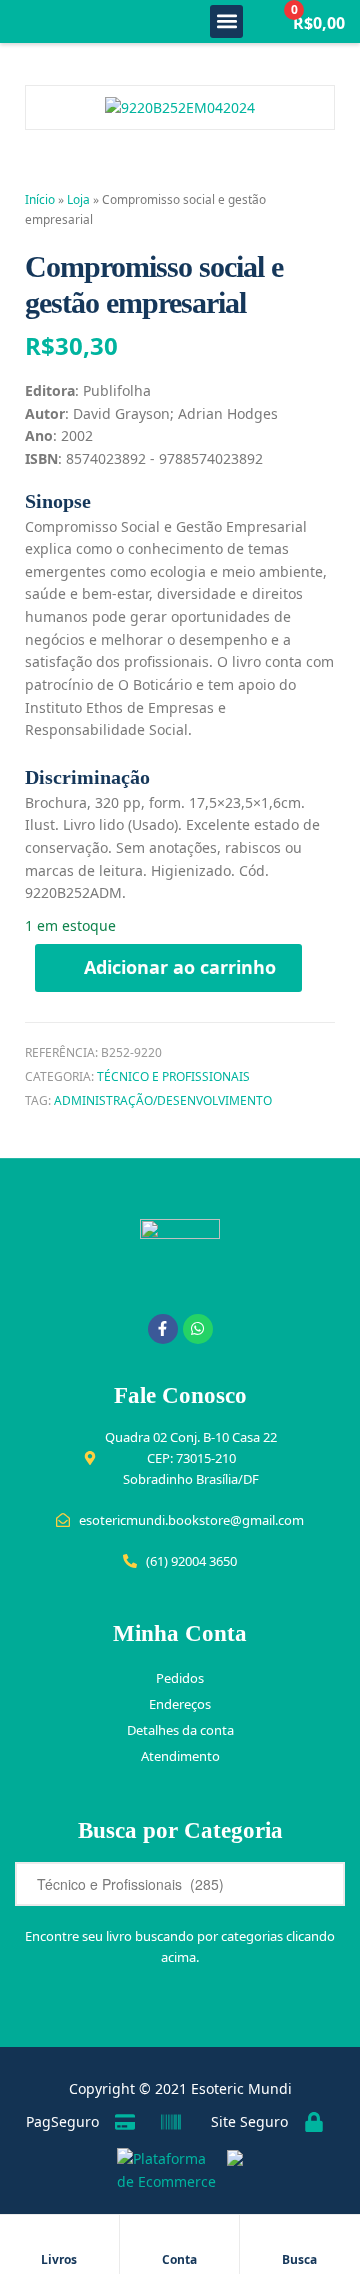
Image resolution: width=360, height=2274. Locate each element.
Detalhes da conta (180, 1730)
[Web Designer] (230, 2171)
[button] (226, 21)
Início (40, 199)
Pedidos (180, 1678)
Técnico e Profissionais (173, 1076)
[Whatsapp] (198, 1329)
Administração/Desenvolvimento (163, 1100)
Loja (78, 199)
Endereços (180, 1704)
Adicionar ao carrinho (180, 967)
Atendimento (180, 1756)
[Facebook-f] (163, 1329)
